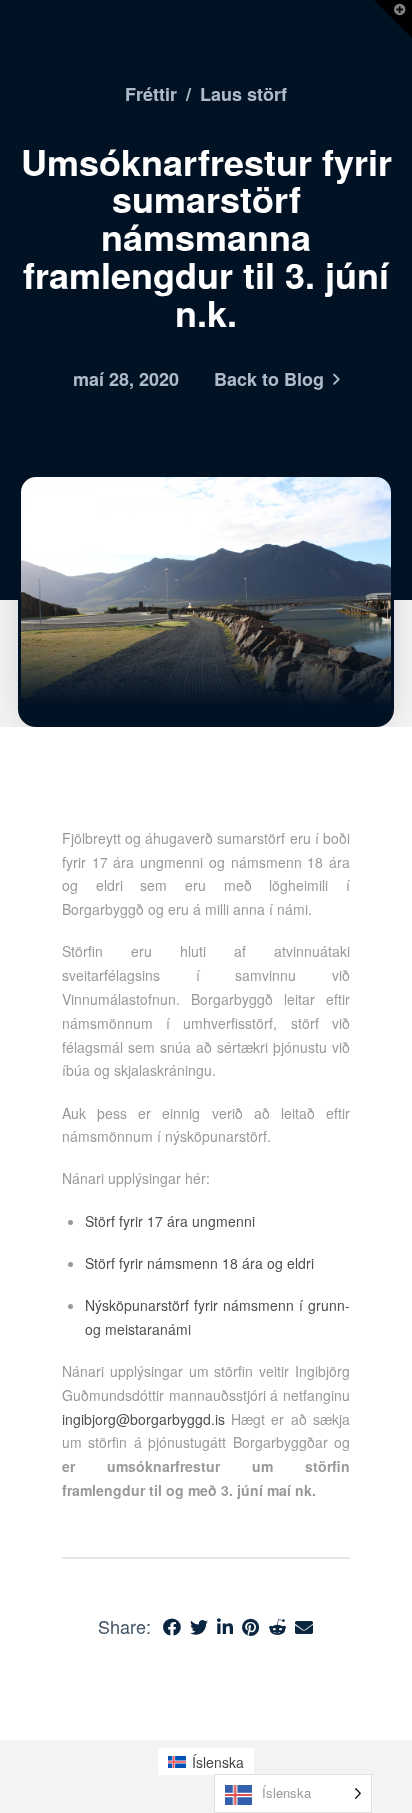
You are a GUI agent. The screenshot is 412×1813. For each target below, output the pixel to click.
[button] (393, 19)
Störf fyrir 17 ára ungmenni (170, 1221)
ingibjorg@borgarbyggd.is (143, 1419)
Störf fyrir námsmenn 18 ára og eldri (199, 1263)
